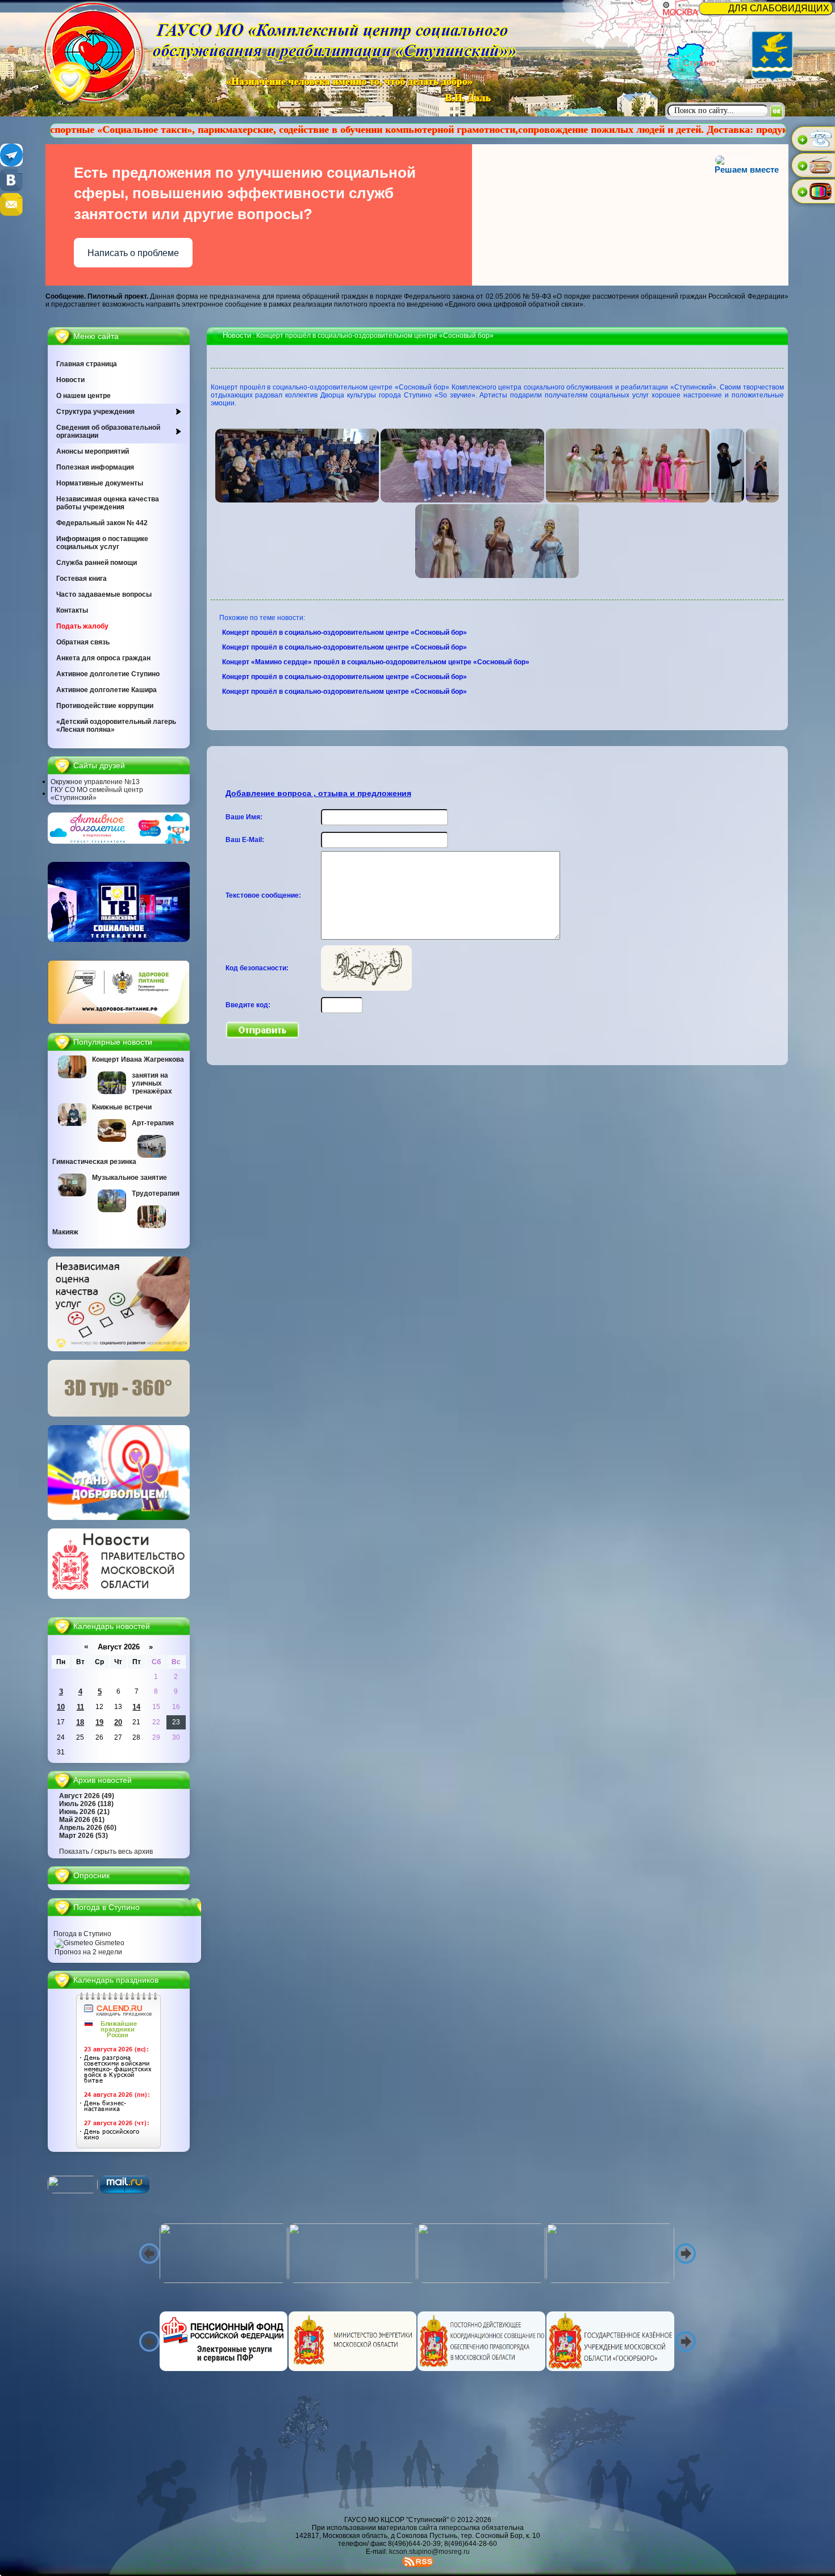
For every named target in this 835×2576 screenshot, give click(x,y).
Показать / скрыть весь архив (106, 1852)
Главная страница (87, 364)
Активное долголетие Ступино (108, 674)
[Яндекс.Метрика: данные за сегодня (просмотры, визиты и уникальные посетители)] (73, 2185)
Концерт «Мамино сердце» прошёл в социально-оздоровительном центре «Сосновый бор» (377, 662)
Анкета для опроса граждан (103, 658)
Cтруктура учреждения (95, 412)
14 (136, 1707)
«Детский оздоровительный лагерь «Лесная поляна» (116, 726)
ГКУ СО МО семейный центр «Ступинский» (97, 794)
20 (118, 1722)
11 (80, 1707)
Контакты (72, 610)
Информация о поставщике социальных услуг (102, 543)
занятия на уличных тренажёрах (152, 1083)
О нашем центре (83, 396)
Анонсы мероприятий (93, 451)
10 (61, 1707)
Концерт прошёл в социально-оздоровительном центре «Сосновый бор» (345, 633)
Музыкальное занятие (130, 1178)
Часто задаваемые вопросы (104, 594)
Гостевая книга (82, 579)
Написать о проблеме (133, 253)
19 (99, 1722)
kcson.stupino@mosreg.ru (429, 2552)
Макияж (65, 1232)
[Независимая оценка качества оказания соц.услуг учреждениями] (119, 1349)
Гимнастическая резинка (94, 1162)
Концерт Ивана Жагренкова (138, 1059)
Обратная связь (83, 642)
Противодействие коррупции (105, 706)
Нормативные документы (100, 483)
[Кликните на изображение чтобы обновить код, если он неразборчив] (366, 988)
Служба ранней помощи (97, 563)
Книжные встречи (122, 1107)
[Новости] (119, 1597)
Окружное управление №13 (95, 782)
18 (80, 1722)
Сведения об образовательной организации (108, 432)
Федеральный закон (102, 523)
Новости (70, 380)
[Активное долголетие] (119, 841)
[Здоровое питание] (119, 1022)
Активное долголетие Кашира (107, 690)
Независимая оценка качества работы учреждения (108, 503)
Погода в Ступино (82, 1934)
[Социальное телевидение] (119, 940)
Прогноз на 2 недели (88, 1952)
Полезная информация (95, 467)
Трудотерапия (156, 1193)
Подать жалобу (82, 626)
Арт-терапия (153, 1123)
